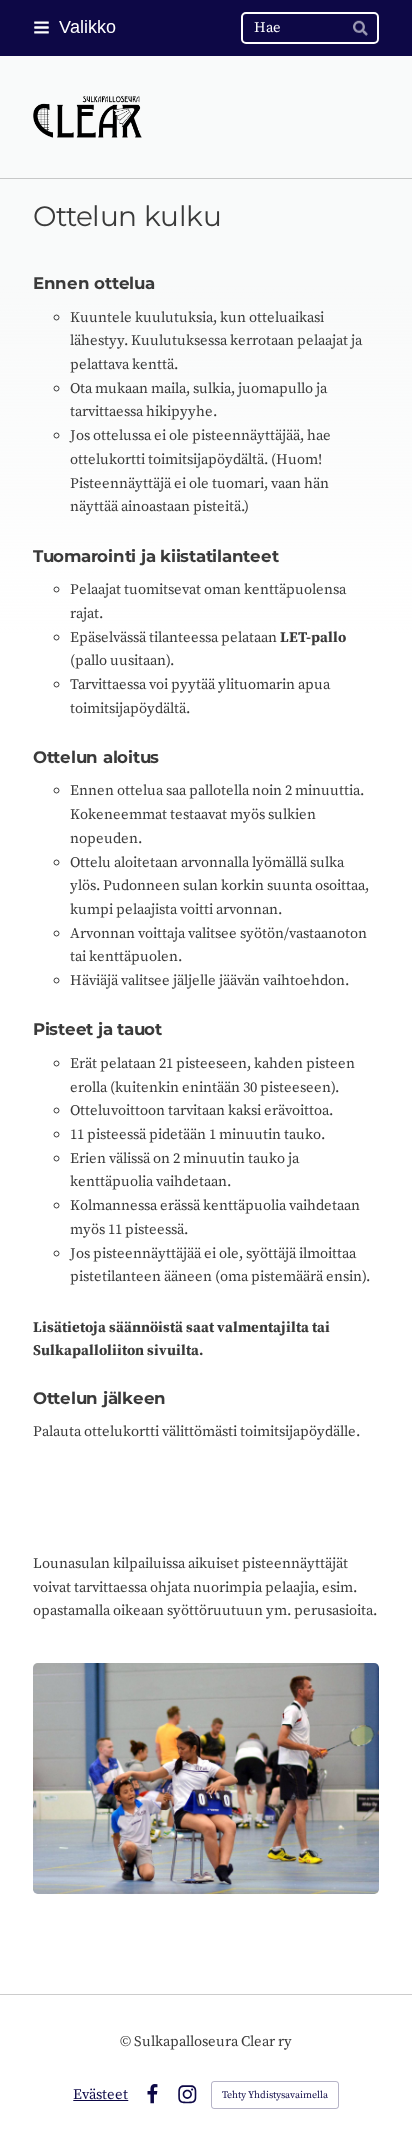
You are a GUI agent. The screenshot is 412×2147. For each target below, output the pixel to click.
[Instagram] (187, 2094)
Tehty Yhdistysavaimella (275, 2095)
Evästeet (100, 2094)
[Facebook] (152, 2094)
